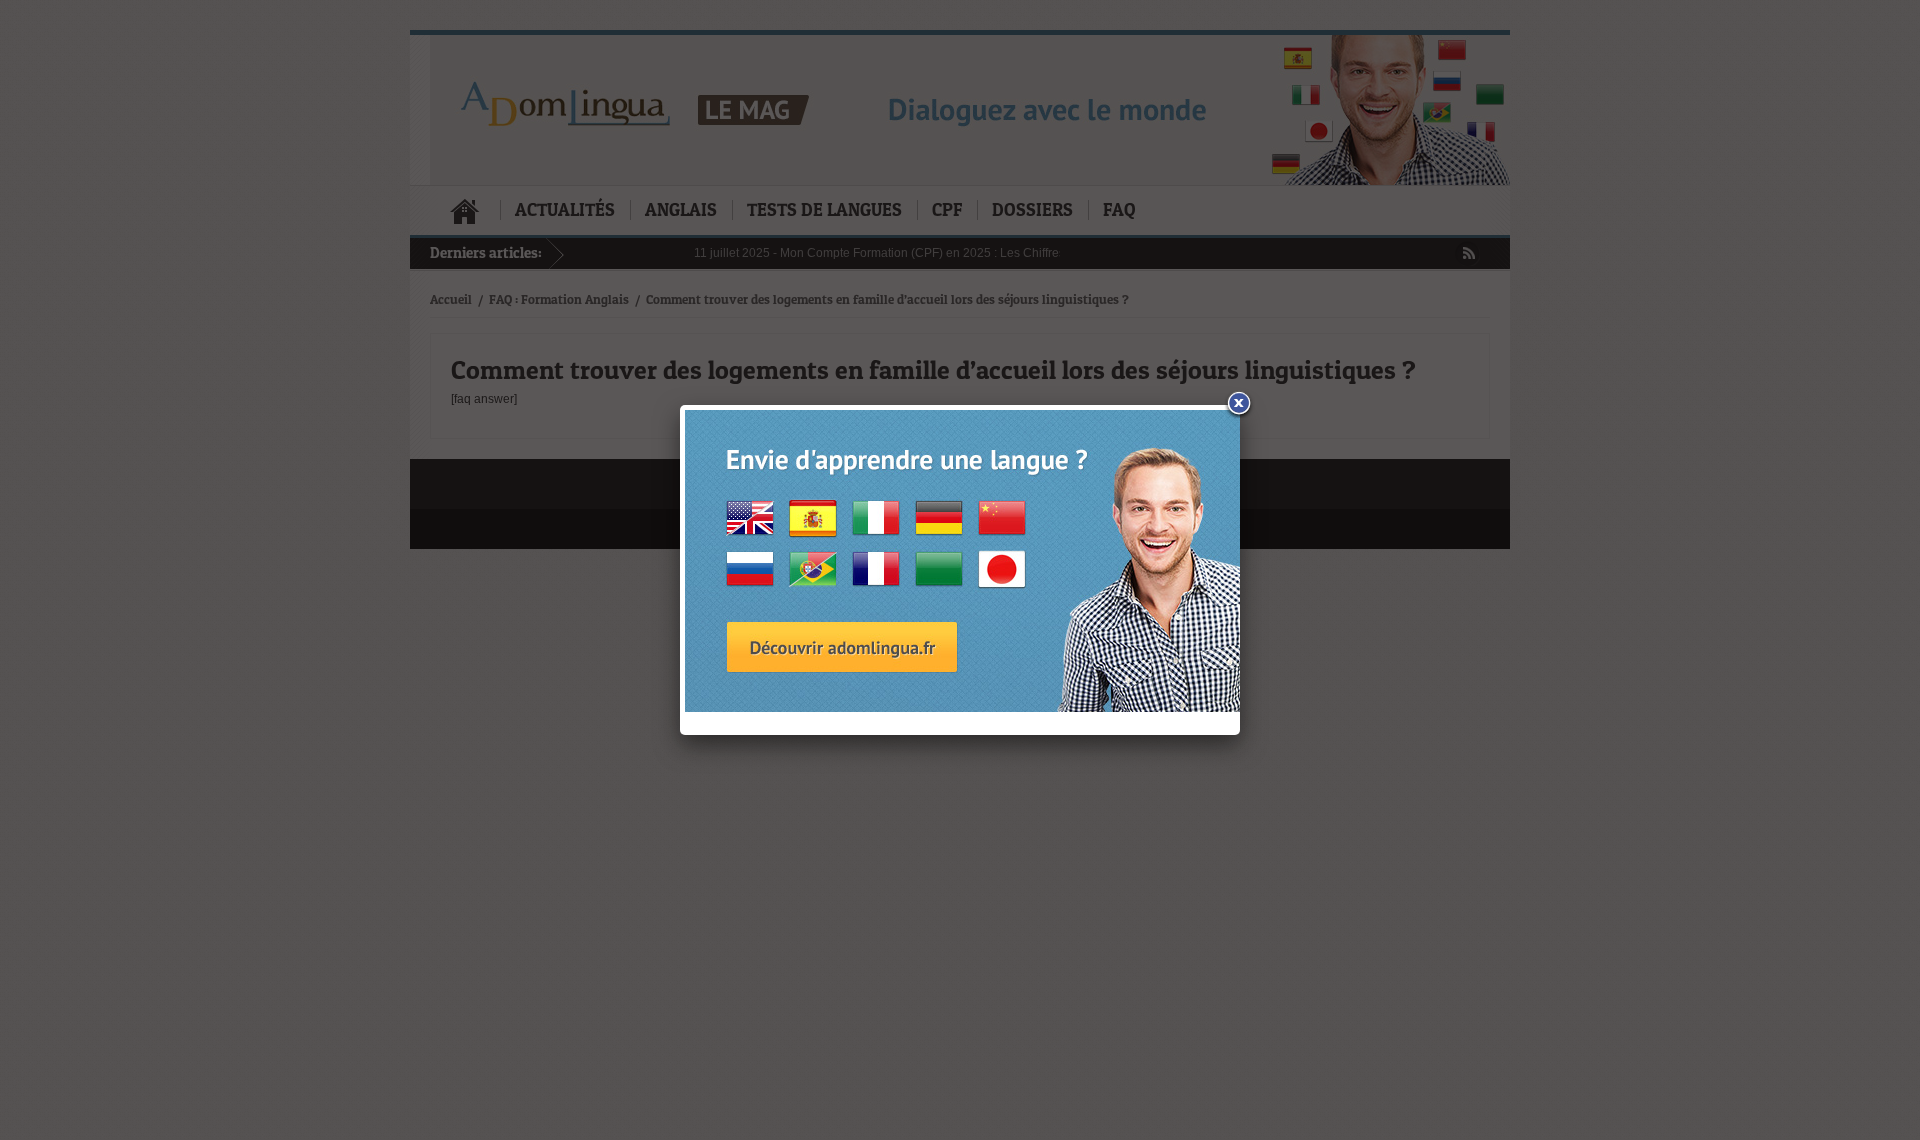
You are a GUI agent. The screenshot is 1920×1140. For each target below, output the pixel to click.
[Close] (1239, 405)
